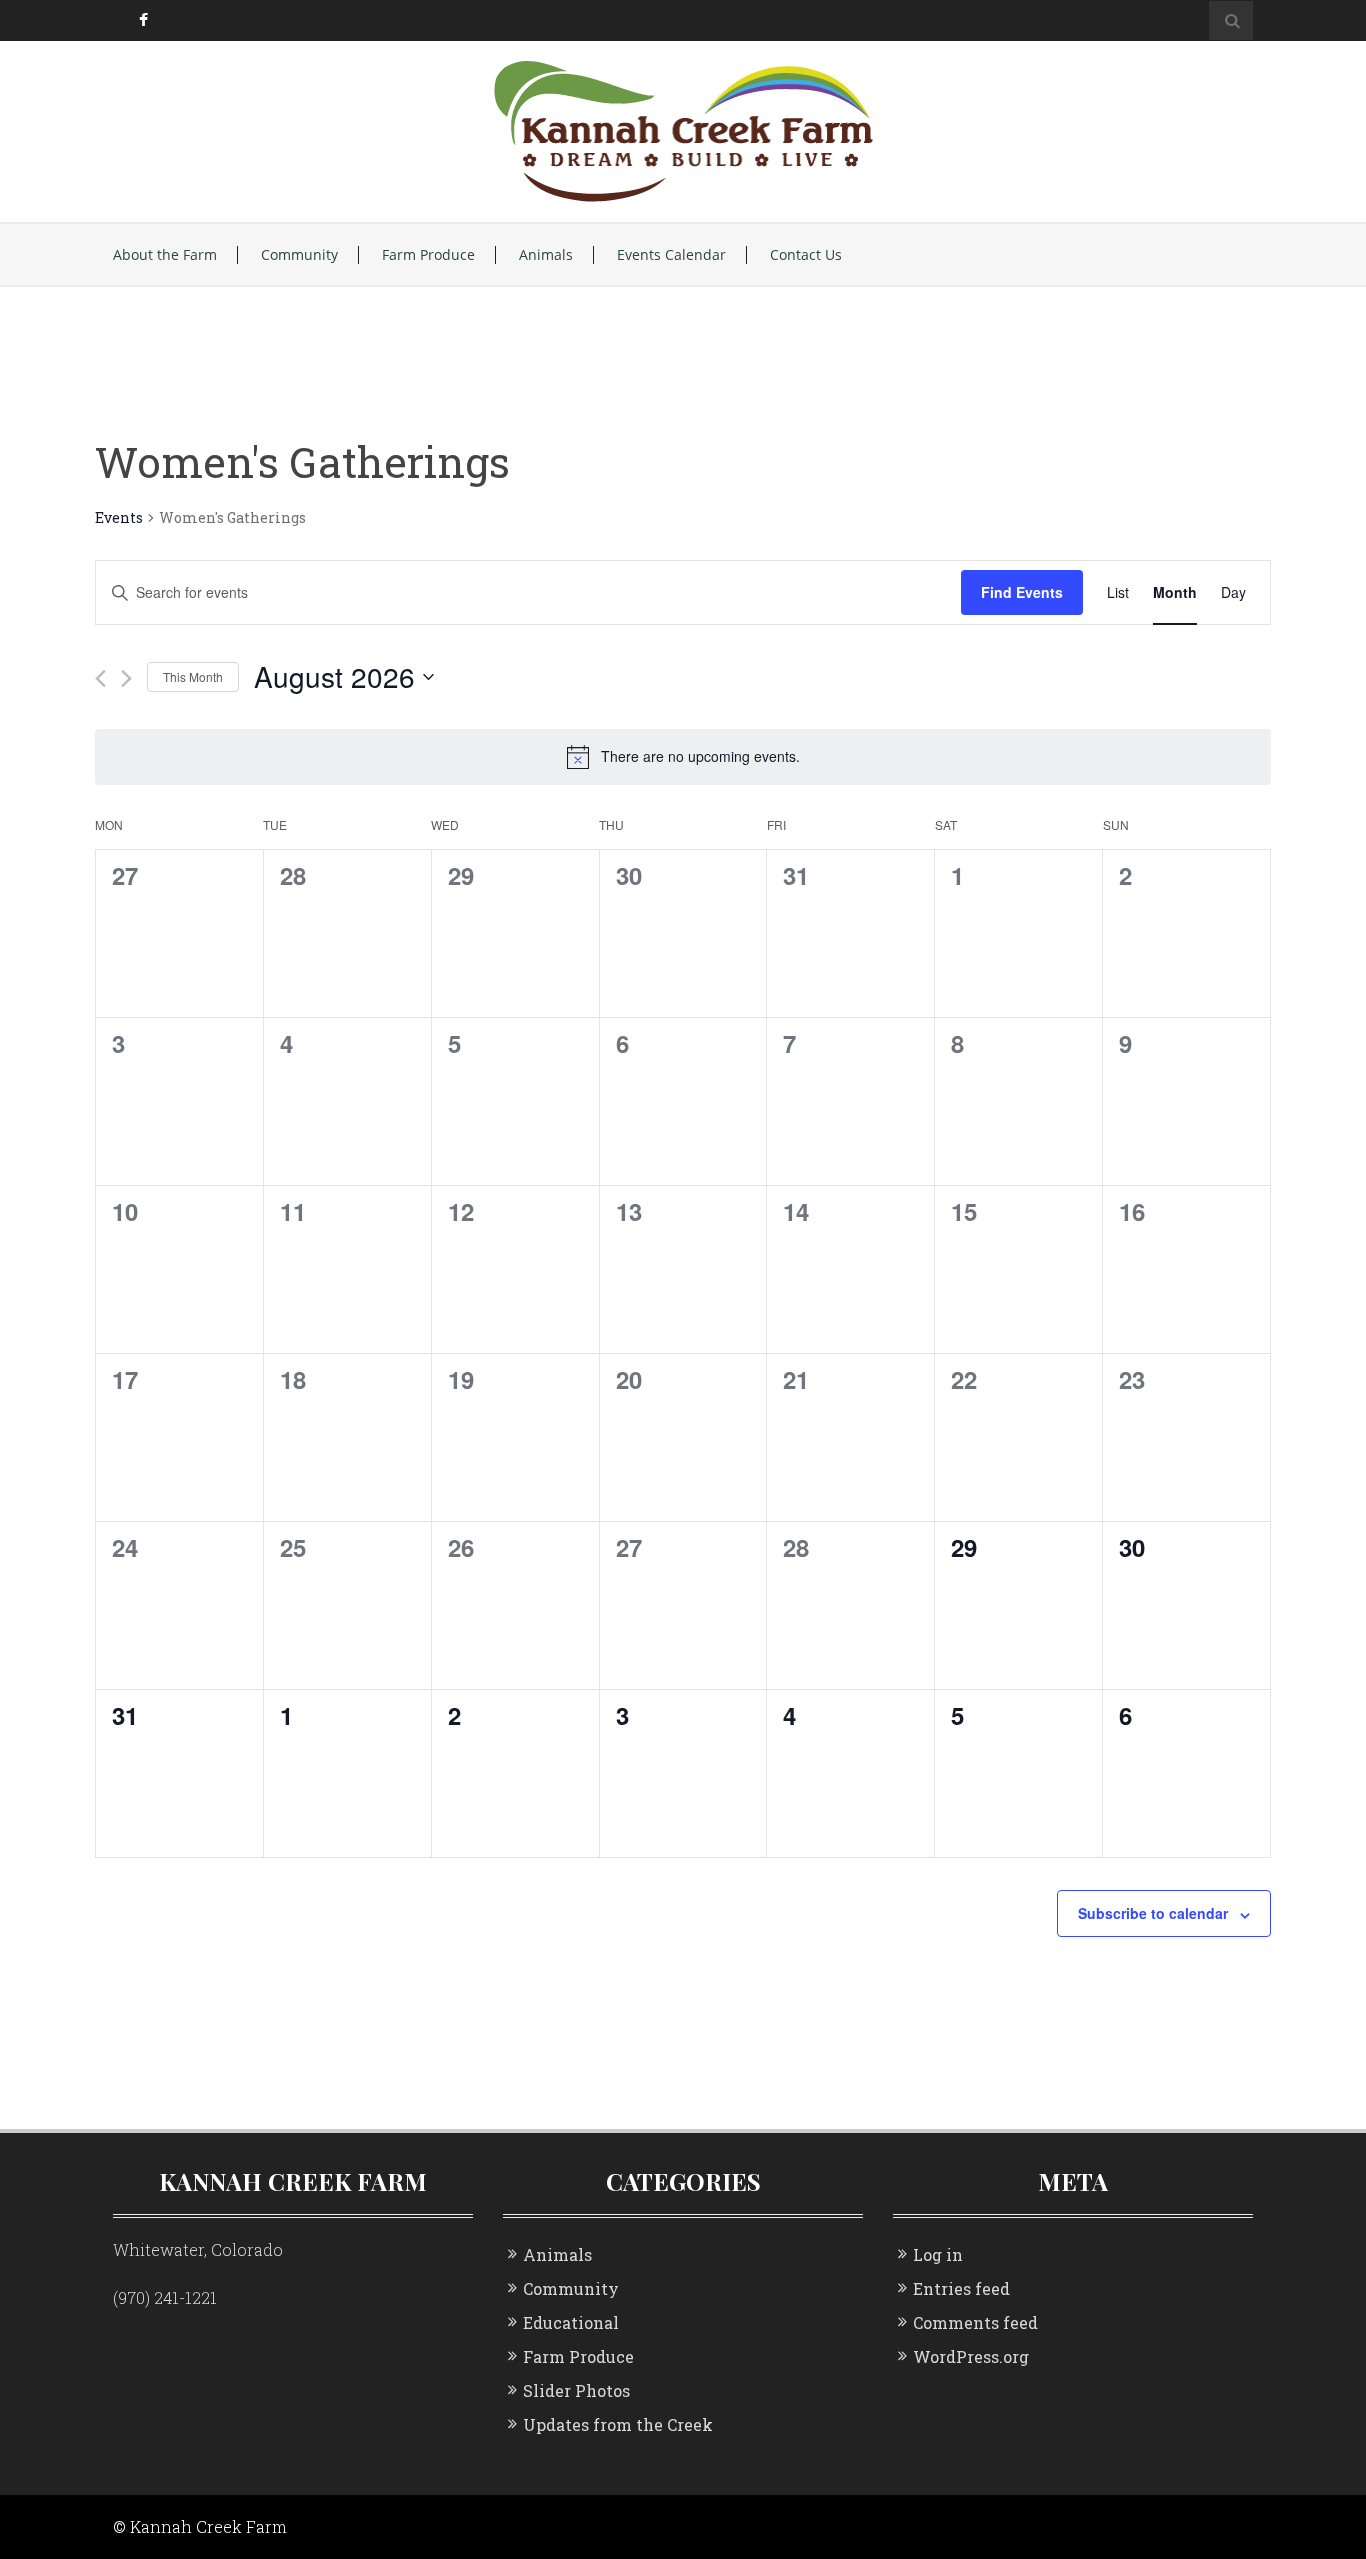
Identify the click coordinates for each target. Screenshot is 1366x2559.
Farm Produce (428, 255)
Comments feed (975, 2322)
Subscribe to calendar (1153, 1913)
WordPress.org (971, 2356)
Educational (571, 2322)
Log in (938, 2254)
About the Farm (165, 255)
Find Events (1022, 592)
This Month (193, 676)
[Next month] (126, 678)
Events (119, 517)
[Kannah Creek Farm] (683, 129)
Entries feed (961, 2288)
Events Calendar (671, 255)
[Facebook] (142, 20)
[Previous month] (100, 678)
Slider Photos (576, 2390)
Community (299, 255)
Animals (546, 255)
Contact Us (806, 255)
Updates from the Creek (618, 2424)
